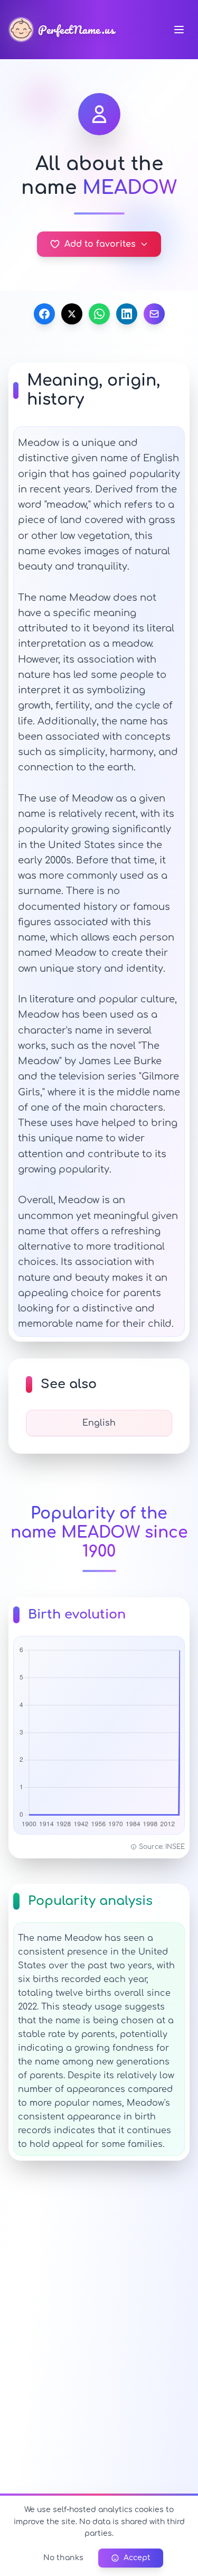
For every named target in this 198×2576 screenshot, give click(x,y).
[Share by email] (154, 314)
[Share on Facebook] (44, 314)
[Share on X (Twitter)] (72, 314)
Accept (137, 2558)
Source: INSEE (162, 1847)
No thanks (63, 2558)
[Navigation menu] (179, 30)
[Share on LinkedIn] (127, 314)
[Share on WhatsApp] (99, 314)
